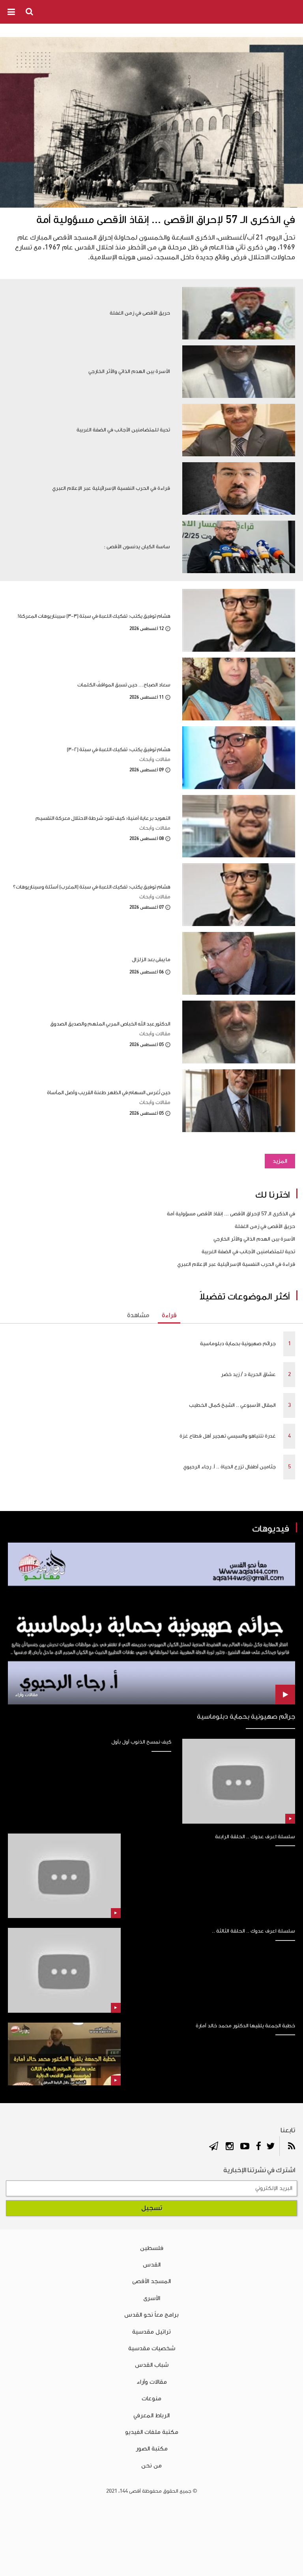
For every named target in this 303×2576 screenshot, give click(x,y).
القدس (152, 2265)
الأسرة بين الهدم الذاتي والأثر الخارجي (254, 1239)
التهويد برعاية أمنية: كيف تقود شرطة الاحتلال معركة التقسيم (103, 818)
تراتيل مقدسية (151, 2332)
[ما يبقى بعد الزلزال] (239, 963)
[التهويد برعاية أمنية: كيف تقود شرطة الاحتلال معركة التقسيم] (239, 826)
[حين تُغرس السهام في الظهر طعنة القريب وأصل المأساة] (239, 1101)
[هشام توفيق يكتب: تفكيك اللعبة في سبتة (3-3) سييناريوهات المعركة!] (239, 620)
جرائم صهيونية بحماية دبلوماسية (238, 1344)
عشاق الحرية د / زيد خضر (248, 1374)
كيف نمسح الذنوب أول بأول (141, 1742)
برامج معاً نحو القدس (151, 2315)
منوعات (151, 2398)
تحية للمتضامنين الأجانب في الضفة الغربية (248, 1252)
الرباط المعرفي (151, 2415)
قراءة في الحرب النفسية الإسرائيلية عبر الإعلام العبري (236, 1264)
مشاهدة (138, 1315)
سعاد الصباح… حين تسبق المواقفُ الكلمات (124, 685)
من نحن (151, 2465)
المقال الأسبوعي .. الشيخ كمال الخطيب (232, 1405)
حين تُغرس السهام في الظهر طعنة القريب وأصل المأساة (109, 1092)
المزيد (280, 1161)
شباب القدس (152, 2365)
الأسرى (152, 2298)
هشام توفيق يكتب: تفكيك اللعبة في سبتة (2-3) (119, 749)
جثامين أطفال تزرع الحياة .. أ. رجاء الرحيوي (229, 1467)
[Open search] (30, 11)
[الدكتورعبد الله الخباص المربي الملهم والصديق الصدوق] (239, 1032)
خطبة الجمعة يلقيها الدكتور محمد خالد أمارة (245, 2026)
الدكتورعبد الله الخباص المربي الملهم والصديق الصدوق (110, 1024)
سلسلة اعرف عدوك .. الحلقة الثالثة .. (253, 1931)
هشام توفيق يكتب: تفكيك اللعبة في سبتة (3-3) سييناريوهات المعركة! (94, 616)
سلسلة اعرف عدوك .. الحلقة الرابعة (255, 1837)
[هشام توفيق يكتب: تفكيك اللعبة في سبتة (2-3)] (239, 758)
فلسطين (152, 2248)
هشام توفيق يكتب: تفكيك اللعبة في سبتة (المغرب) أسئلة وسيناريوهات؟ (92, 887)
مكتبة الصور (152, 2449)
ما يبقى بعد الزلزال (151, 959)
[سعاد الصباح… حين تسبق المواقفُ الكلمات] (239, 689)
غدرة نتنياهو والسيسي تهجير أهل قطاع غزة (228, 1436)
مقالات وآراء (152, 2382)
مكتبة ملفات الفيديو (152, 2432)
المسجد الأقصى (151, 2281)
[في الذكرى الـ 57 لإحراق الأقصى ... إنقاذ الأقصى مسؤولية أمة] (151, 122)
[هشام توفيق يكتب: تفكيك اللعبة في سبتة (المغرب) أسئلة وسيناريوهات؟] (239, 895)
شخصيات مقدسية (152, 2348)
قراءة (169, 1315)
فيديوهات (271, 1529)
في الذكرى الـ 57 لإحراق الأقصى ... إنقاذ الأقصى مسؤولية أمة (166, 220)
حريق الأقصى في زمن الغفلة (265, 1226)
